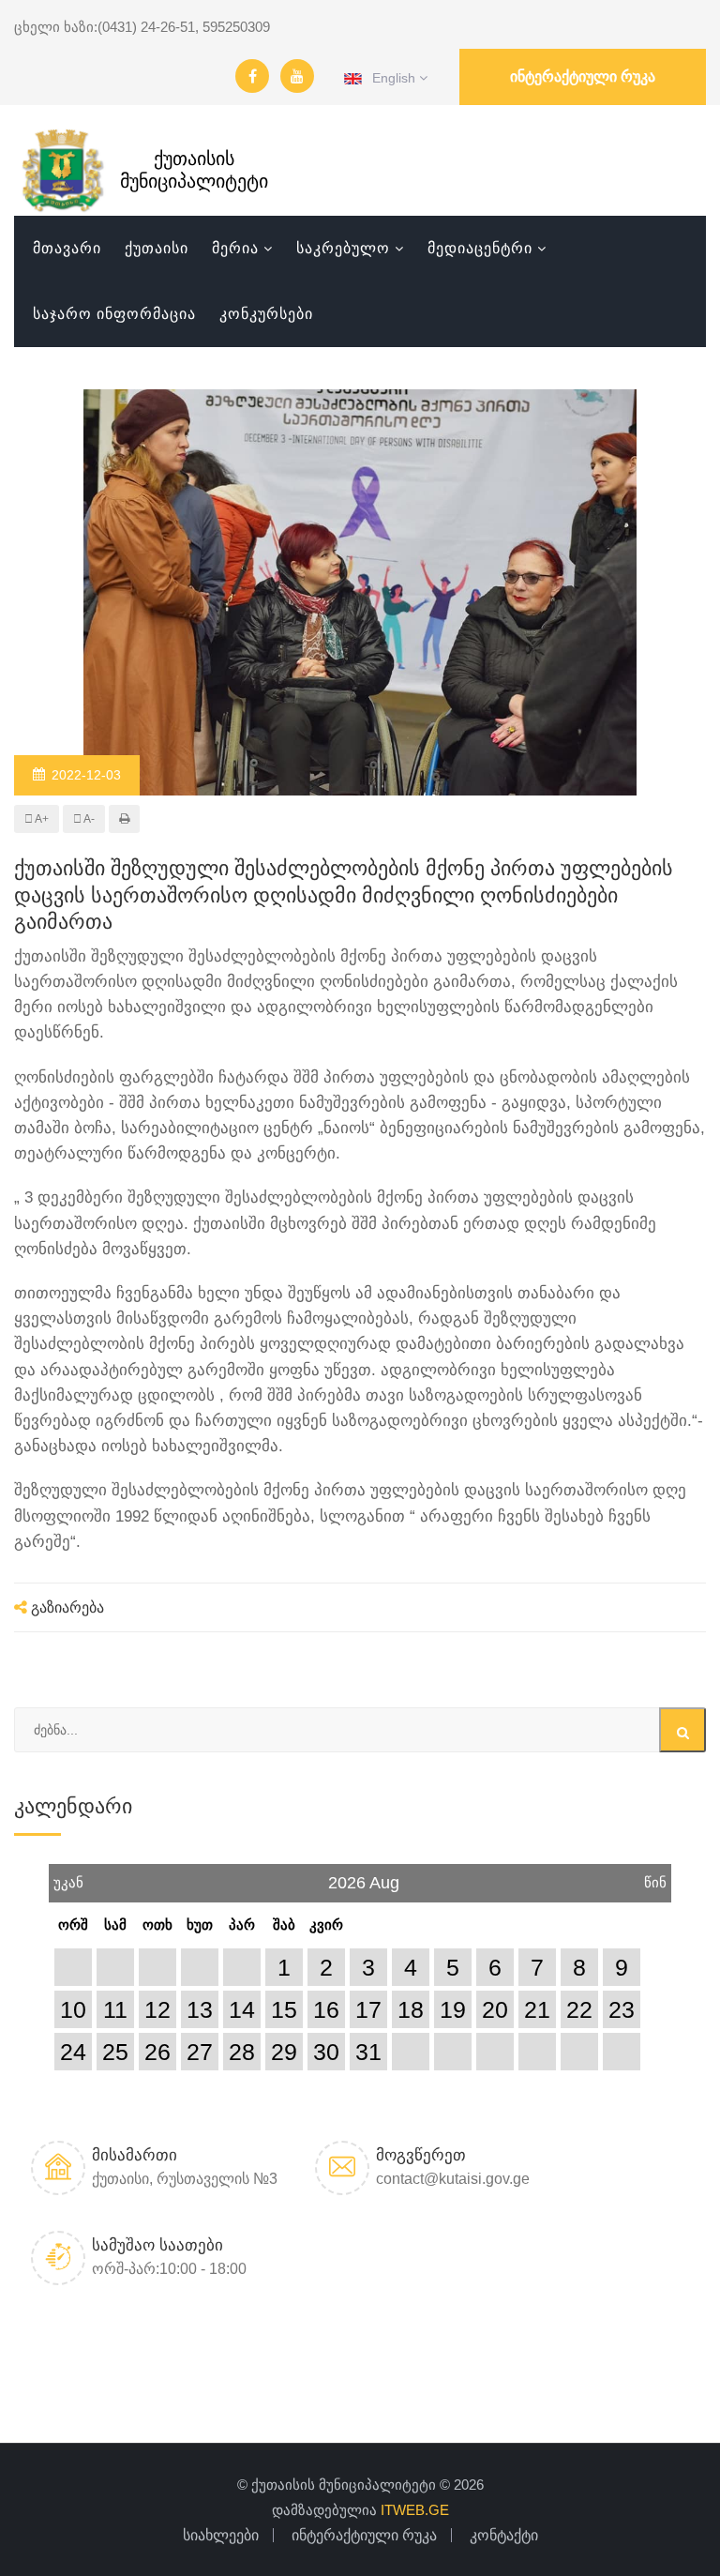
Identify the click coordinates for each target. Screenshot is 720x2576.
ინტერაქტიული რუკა (583, 76)
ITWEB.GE (415, 2510)
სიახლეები (221, 2535)
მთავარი (67, 248)
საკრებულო (343, 248)
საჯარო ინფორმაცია (114, 314)
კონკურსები (266, 314)
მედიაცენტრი (480, 248)
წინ (655, 1877)
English (390, 78)
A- (88, 819)
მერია (235, 248)
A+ (41, 819)
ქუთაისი (157, 248)
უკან (68, 1877)
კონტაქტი (504, 2535)
